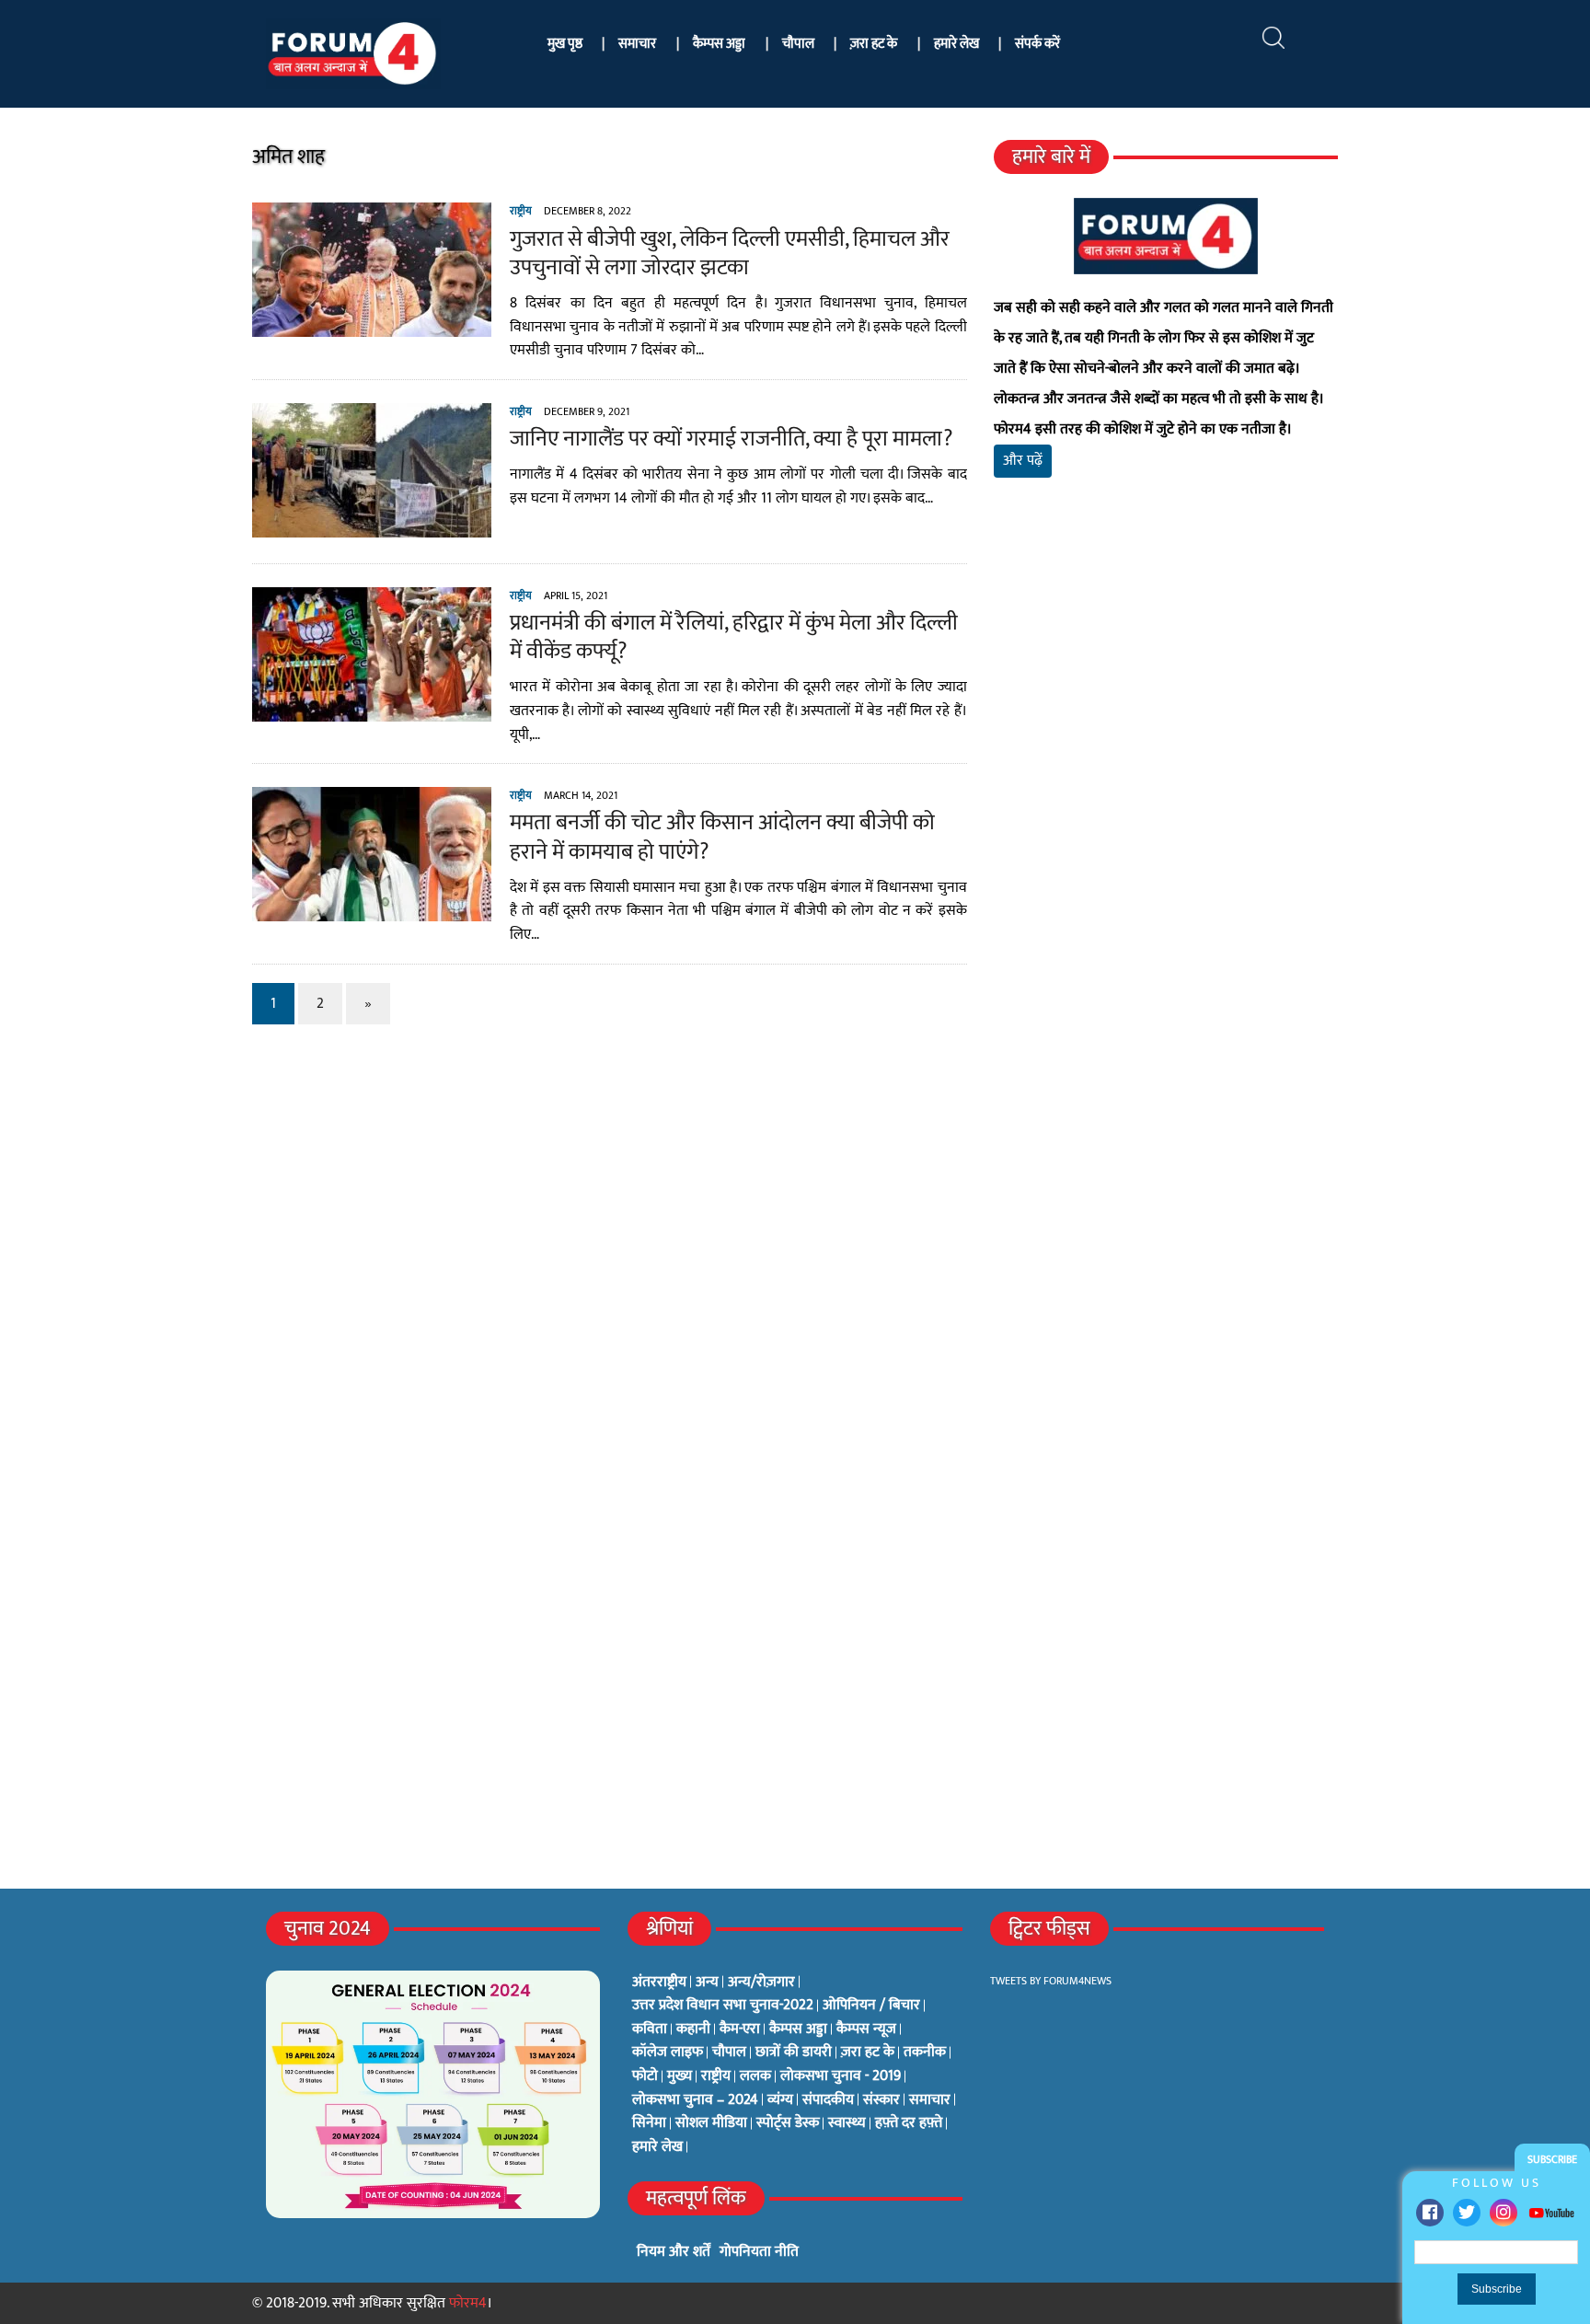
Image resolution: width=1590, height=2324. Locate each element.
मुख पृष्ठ (565, 44)
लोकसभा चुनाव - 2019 (841, 2076)
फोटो (645, 2076)
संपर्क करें (1037, 44)
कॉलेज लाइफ (668, 2052)
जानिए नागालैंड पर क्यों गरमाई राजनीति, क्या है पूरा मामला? (731, 439)
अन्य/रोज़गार (761, 1983)
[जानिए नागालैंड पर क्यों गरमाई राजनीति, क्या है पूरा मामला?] (372, 525)
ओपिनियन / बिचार (871, 2006)
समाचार (637, 44)
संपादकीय (828, 2100)
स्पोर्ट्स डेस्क (788, 2123)
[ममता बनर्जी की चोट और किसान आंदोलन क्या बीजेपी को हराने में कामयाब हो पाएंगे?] (372, 910)
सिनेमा (649, 2123)
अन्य (707, 1983)
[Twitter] (1467, 2213)
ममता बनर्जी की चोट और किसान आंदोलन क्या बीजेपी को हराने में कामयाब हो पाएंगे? (722, 837)
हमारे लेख (956, 44)
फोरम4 (468, 2303)
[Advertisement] (1166, 709)
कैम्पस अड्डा (719, 44)
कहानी (693, 2029)
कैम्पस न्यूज (866, 2029)
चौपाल (798, 44)
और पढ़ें (1023, 461)
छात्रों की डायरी (794, 2052)
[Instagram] (1504, 2213)
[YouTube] (1551, 2212)
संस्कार (881, 2100)
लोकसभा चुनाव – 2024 (695, 2100)
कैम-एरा (740, 2029)
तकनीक (925, 2052)
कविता (650, 2029)
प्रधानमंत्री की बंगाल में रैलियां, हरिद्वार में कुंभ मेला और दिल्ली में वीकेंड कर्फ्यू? (734, 637)
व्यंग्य (780, 2100)
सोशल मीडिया (711, 2123)
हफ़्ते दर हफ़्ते (909, 2123)
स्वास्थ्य (847, 2123)
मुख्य (680, 2076)
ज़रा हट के (874, 44)
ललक (755, 2076)
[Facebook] (1430, 2213)
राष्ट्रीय (521, 211)
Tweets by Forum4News (1051, 1981)
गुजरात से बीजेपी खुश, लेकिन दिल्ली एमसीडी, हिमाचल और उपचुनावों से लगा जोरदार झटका (730, 254)
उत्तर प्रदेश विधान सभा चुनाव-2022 (723, 2006)
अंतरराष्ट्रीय (659, 1983)
